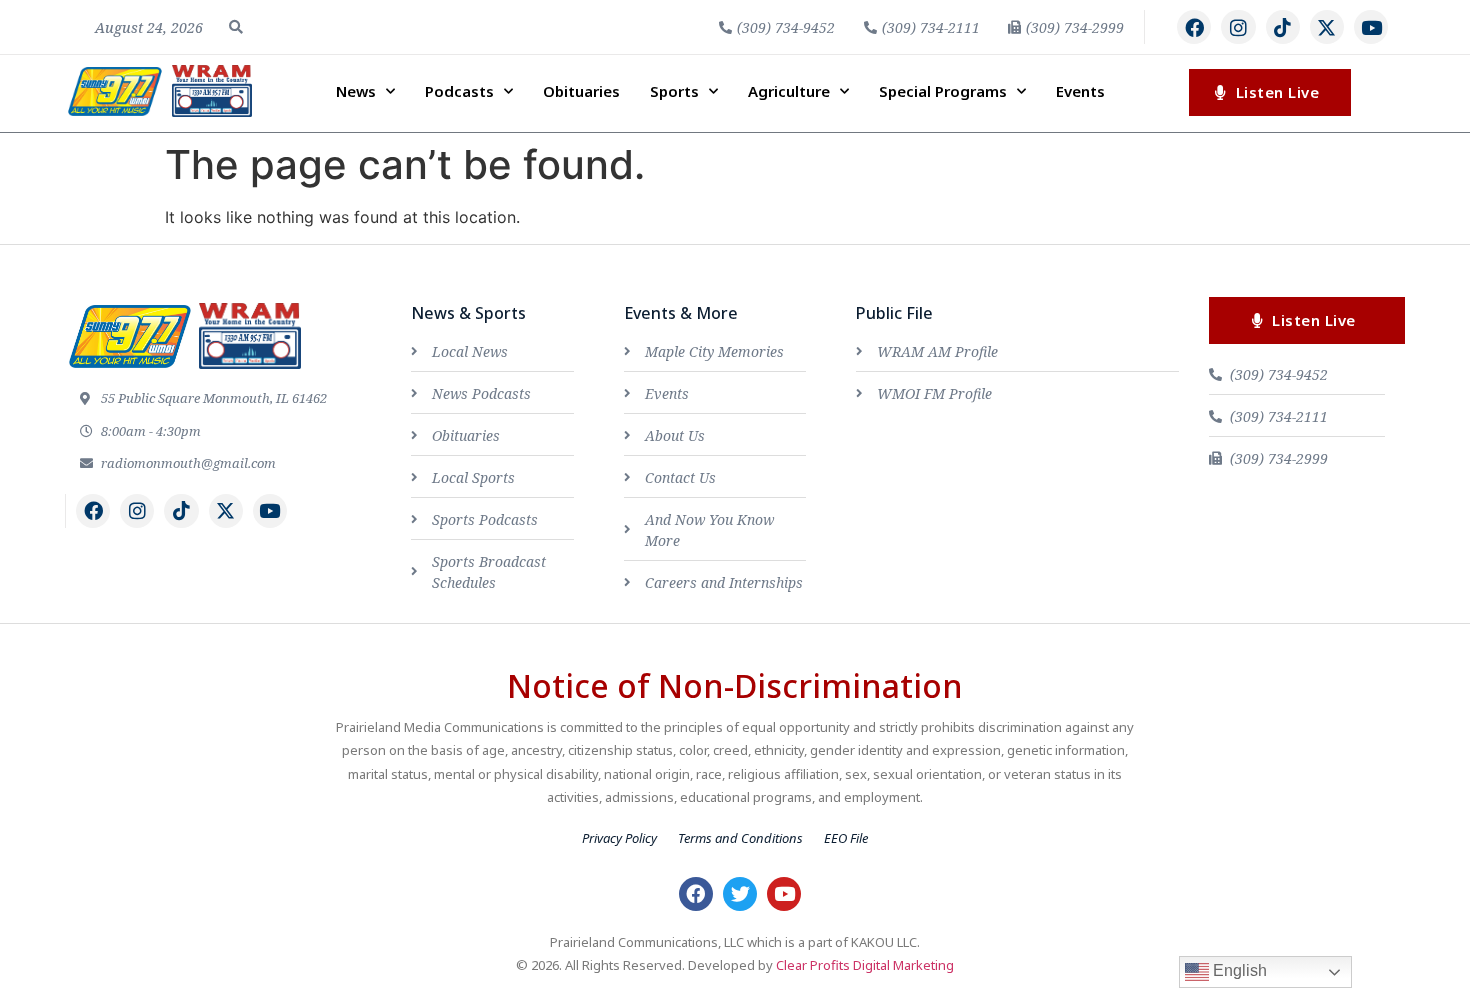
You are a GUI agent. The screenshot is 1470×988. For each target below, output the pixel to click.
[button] (236, 27)
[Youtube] (1371, 27)
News (356, 91)
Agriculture (789, 91)
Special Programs (943, 91)
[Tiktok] (1283, 27)
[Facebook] (1194, 27)
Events (1080, 91)
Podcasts (459, 91)
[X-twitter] (1327, 27)
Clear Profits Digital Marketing (865, 965)
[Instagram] (1238, 27)
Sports (674, 91)
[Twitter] (740, 894)
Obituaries (581, 91)
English (1238, 970)
